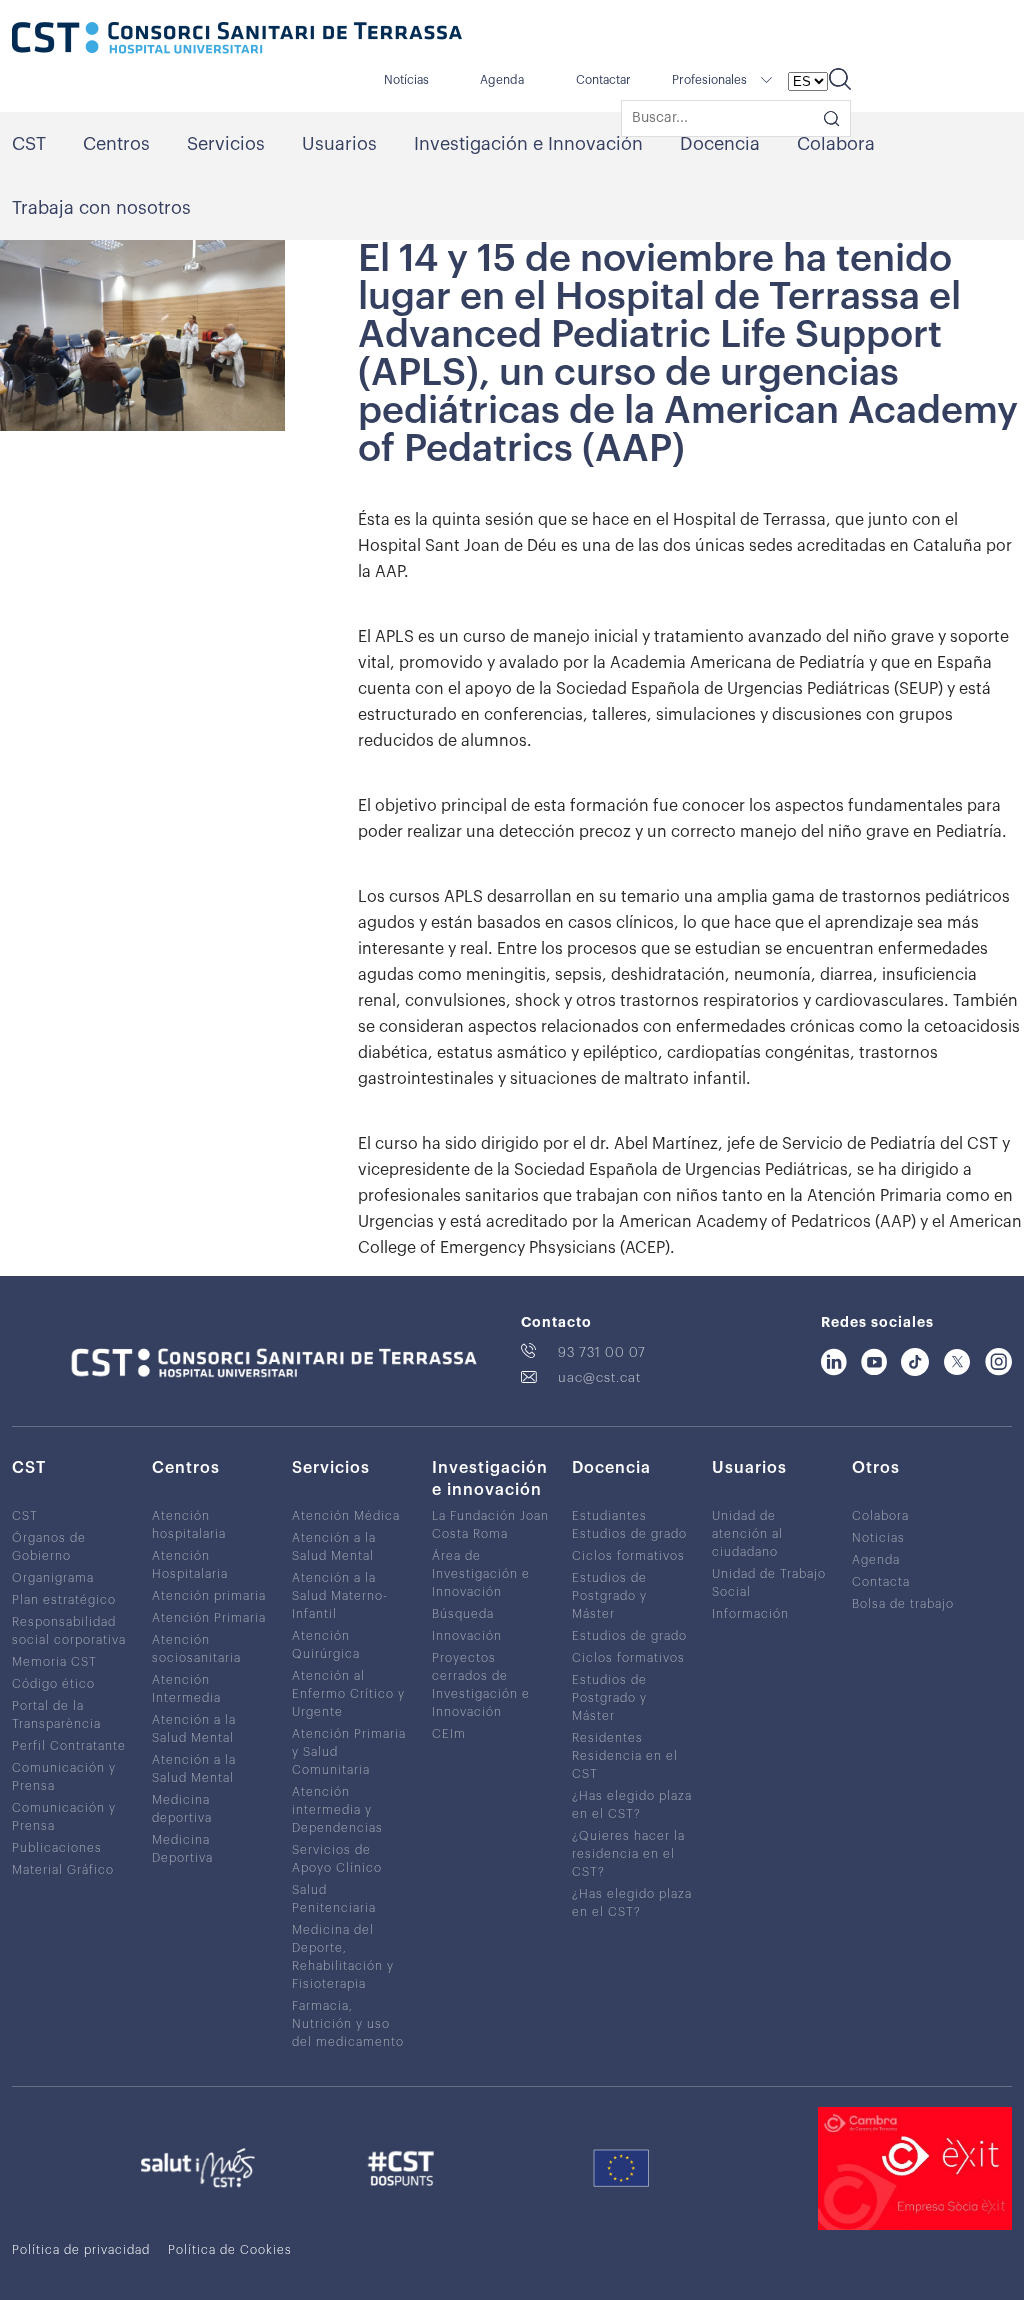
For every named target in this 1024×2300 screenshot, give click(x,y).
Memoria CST (54, 1662)
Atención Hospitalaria (190, 1565)
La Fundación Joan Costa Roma (490, 1525)
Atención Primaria (209, 1618)
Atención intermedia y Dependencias (337, 1810)
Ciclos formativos (628, 1556)
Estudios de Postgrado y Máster (609, 1596)
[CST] (237, 40)
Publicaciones (57, 1848)
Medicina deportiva (182, 1809)
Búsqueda (463, 1614)
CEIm (449, 1734)
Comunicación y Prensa (64, 1777)
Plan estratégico (64, 1600)
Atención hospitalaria (189, 1525)
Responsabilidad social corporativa (69, 1631)
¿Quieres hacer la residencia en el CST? (628, 1854)
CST (29, 144)
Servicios (226, 144)
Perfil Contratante (69, 1746)
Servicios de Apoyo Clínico (337, 1859)
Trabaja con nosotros (101, 208)
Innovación (467, 1636)
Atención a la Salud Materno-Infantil (340, 1596)
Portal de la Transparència (56, 1715)
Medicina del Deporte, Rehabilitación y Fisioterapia (343, 1957)
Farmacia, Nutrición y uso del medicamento (348, 2024)
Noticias (878, 1538)
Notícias (406, 80)
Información (750, 1614)
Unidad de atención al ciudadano (747, 1534)
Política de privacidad (81, 2250)
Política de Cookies (230, 2250)
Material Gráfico (63, 1870)
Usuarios (339, 144)
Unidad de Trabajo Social (769, 1583)
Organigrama (53, 1578)
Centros (116, 144)
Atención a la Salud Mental (194, 1729)
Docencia (720, 144)
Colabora (836, 144)
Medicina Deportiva (182, 1849)
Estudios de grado (629, 1534)
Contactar (603, 80)
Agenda (502, 80)
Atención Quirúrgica (326, 1645)
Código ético (53, 1684)
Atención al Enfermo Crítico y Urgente (348, 1694)
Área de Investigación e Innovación (481, 1574)
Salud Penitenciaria (334, 1899)
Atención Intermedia (186, 1689)
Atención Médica (346, 1516)
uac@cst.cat (599, 1377)
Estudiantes (609, 1516)
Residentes (607, 1738)
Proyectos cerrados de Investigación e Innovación (481, 1685)
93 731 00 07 (602, 1352)
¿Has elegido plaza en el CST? (632, 1805)
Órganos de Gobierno (49, 1547)
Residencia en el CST (625, 1765)
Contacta (881, 1582)
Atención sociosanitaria (196, 1649)
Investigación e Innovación (528, 144)
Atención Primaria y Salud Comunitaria (349, 1752)
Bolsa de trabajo (903, 1604)
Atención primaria (209, 1596)
